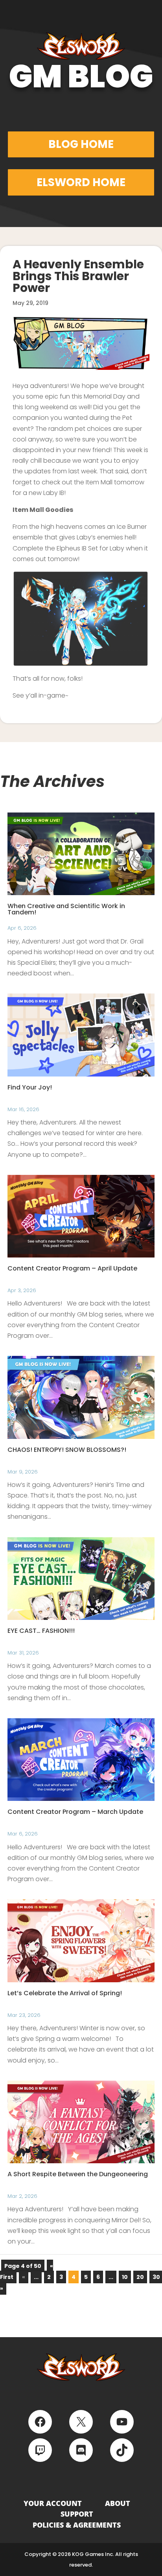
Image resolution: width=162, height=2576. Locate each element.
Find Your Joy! (30, 1087)
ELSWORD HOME (81, 182)
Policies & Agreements (77, 2525)
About (118, 2503)
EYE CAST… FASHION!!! (41, 1631)
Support (77, 2514)
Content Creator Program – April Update (72, 1268)
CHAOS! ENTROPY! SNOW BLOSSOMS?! (67, 1450)
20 (140, 2277)
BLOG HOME (81, 144)
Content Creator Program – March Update (75, 1812)
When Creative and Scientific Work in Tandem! (66, 909)
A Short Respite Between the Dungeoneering (78, 2174)
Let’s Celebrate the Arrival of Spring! (65, 1993)
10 (125, 2277)
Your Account (53, 2503)
